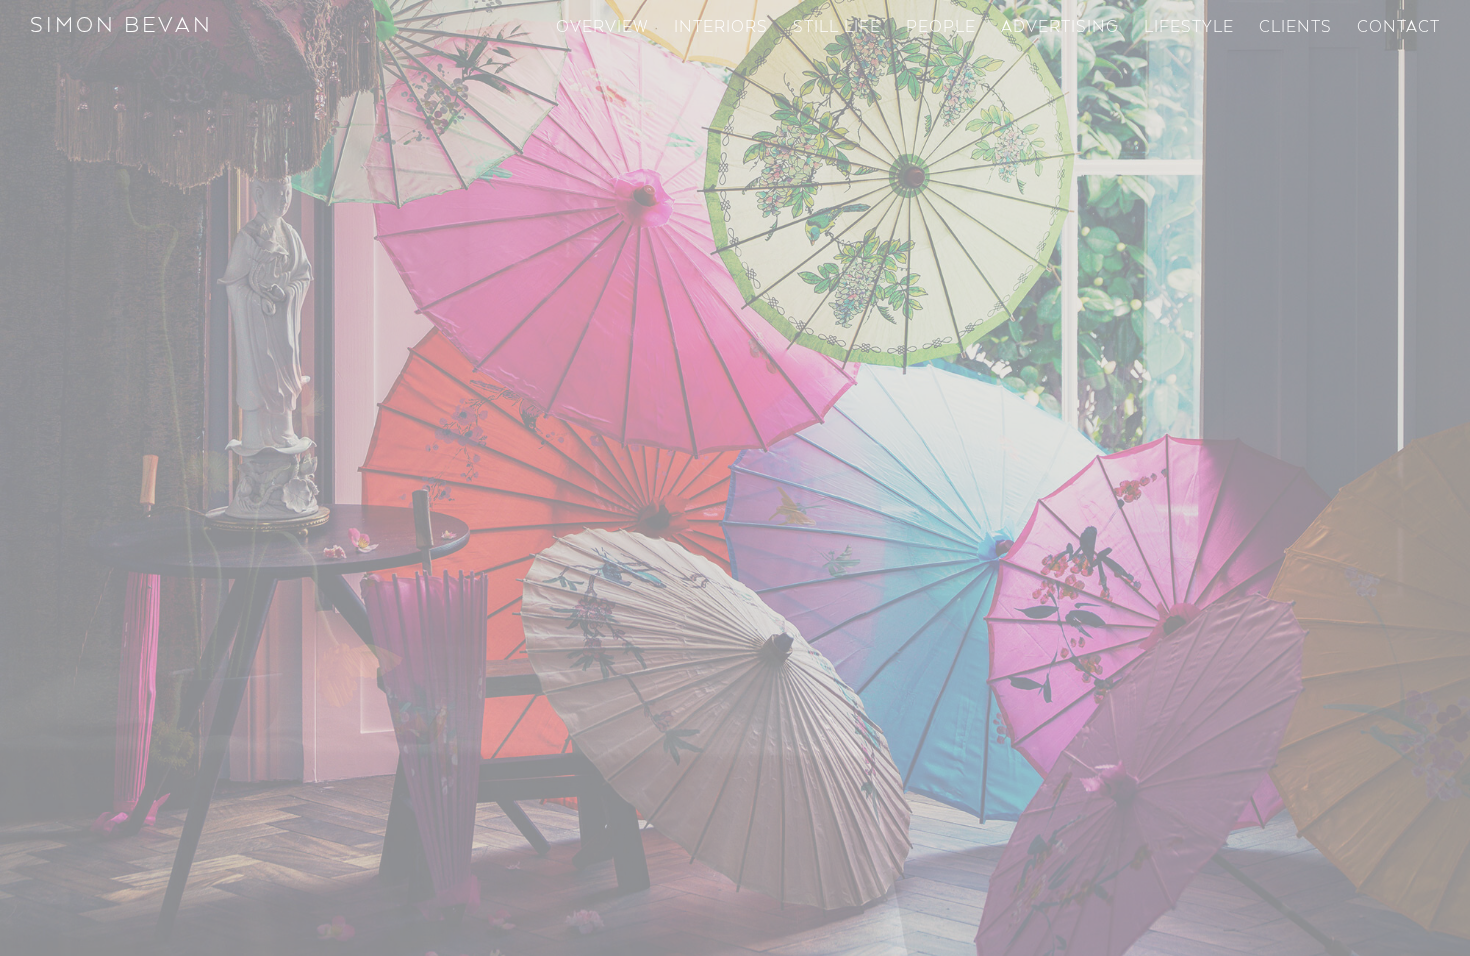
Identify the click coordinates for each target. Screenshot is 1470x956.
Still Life (837, 28)
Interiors (721, 28)
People (941, 28)
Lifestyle (1189, 28)
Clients (1295, 28)
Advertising (1060, 28)
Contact (1398, 28)
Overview (602, 28)
